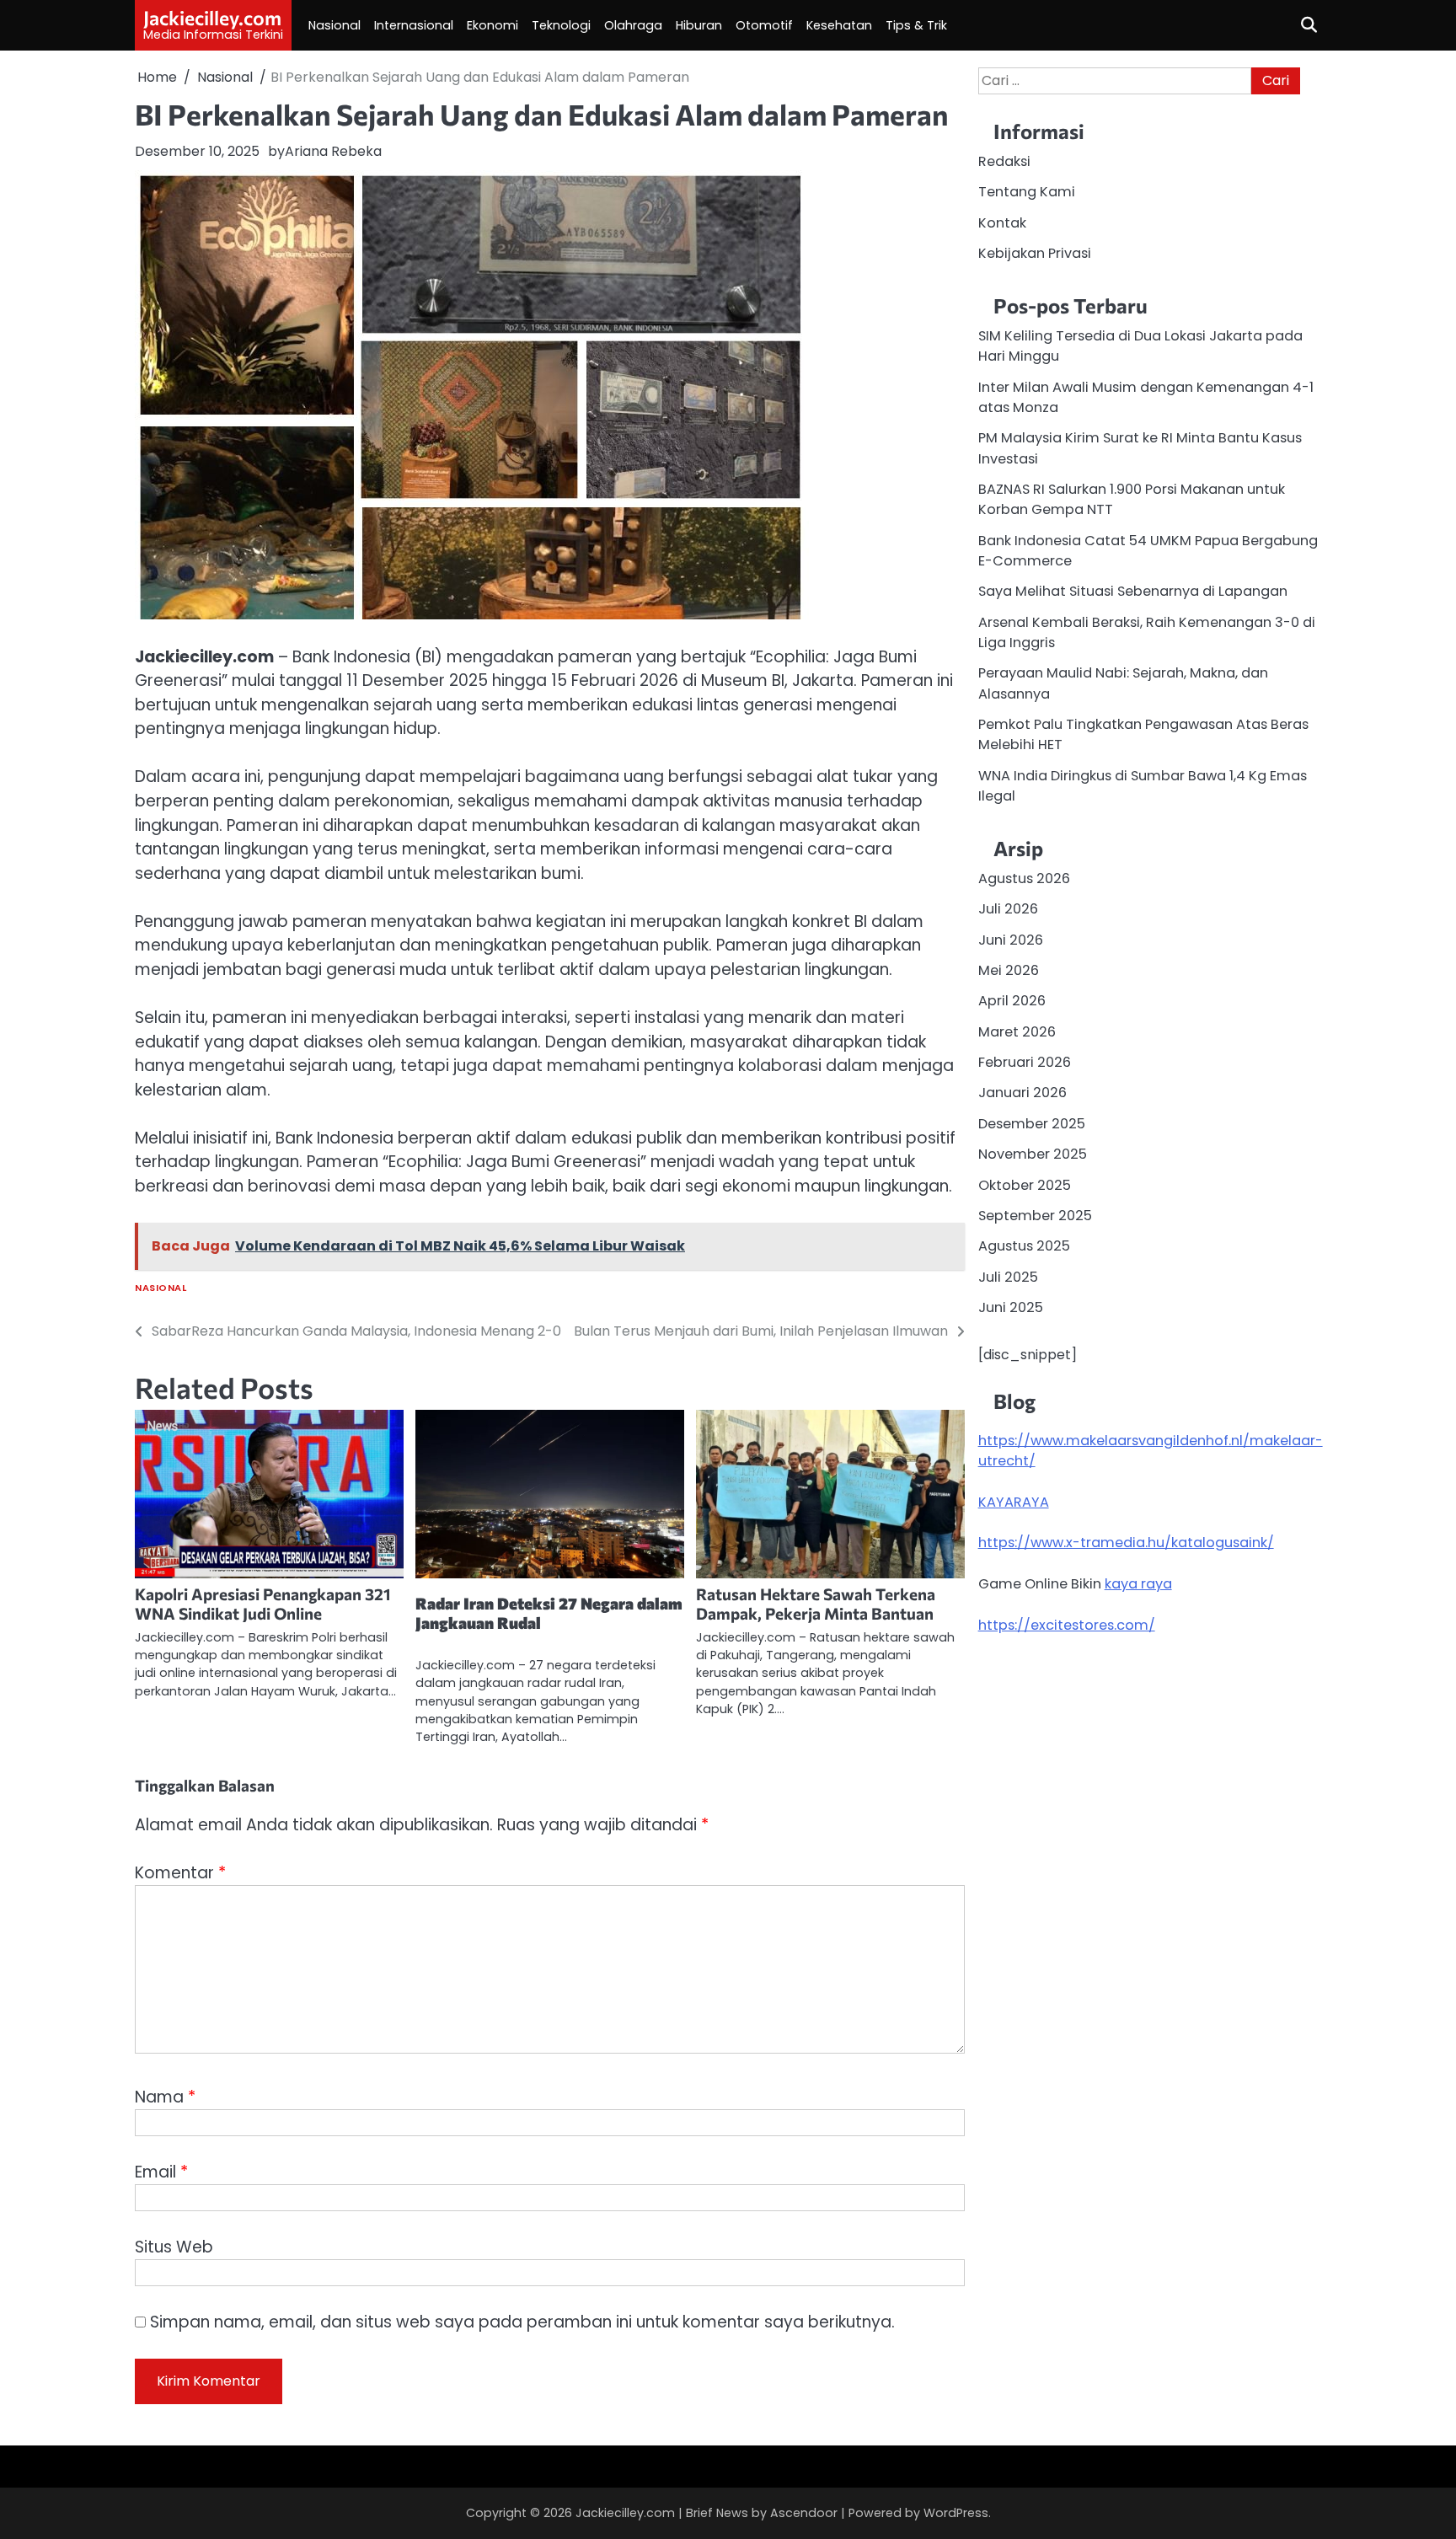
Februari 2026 (1025, 1061)
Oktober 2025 (1025, 1184)
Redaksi (1004, 161)
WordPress (956, 2513)
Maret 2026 (1017, 1031)
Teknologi (561, 25)
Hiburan (699, 25)
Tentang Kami (1027, 192)
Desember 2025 (1032, 1123)
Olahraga (633, 25)
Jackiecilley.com (212, 18)
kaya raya (1138, 1583)
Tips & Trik (916, 25)
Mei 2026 (1009, 970)
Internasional (414, 25)
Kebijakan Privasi (1035, 252)
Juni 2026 (1011, 939)
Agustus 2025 (1024, 1246)
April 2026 (1012, 1001)
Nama (165, 2097)
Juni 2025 (1011, 1307)
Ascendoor (804, 2513)
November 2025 (1033, 1153)
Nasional (335, 25)
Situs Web (174, 2247)
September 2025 (1035, 1215)
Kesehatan (839, 25)
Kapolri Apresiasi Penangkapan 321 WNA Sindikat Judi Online (263, 1604)
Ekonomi (492, 25)
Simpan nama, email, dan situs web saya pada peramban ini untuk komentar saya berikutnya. (522, 2322)
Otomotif (764, 25)
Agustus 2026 (1024, 878)
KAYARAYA (1014, 1501)
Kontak (1002, 222)
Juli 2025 (1008, 1276)
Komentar (180, 1873)
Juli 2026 (1008, 909)
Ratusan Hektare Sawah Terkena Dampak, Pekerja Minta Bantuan (816, 1604)
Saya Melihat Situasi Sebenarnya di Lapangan (1133, 591)
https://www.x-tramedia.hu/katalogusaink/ (1126, 1543)
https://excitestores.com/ (1067, 1624)
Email (161, 2172)
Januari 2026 (1022, 1093)
